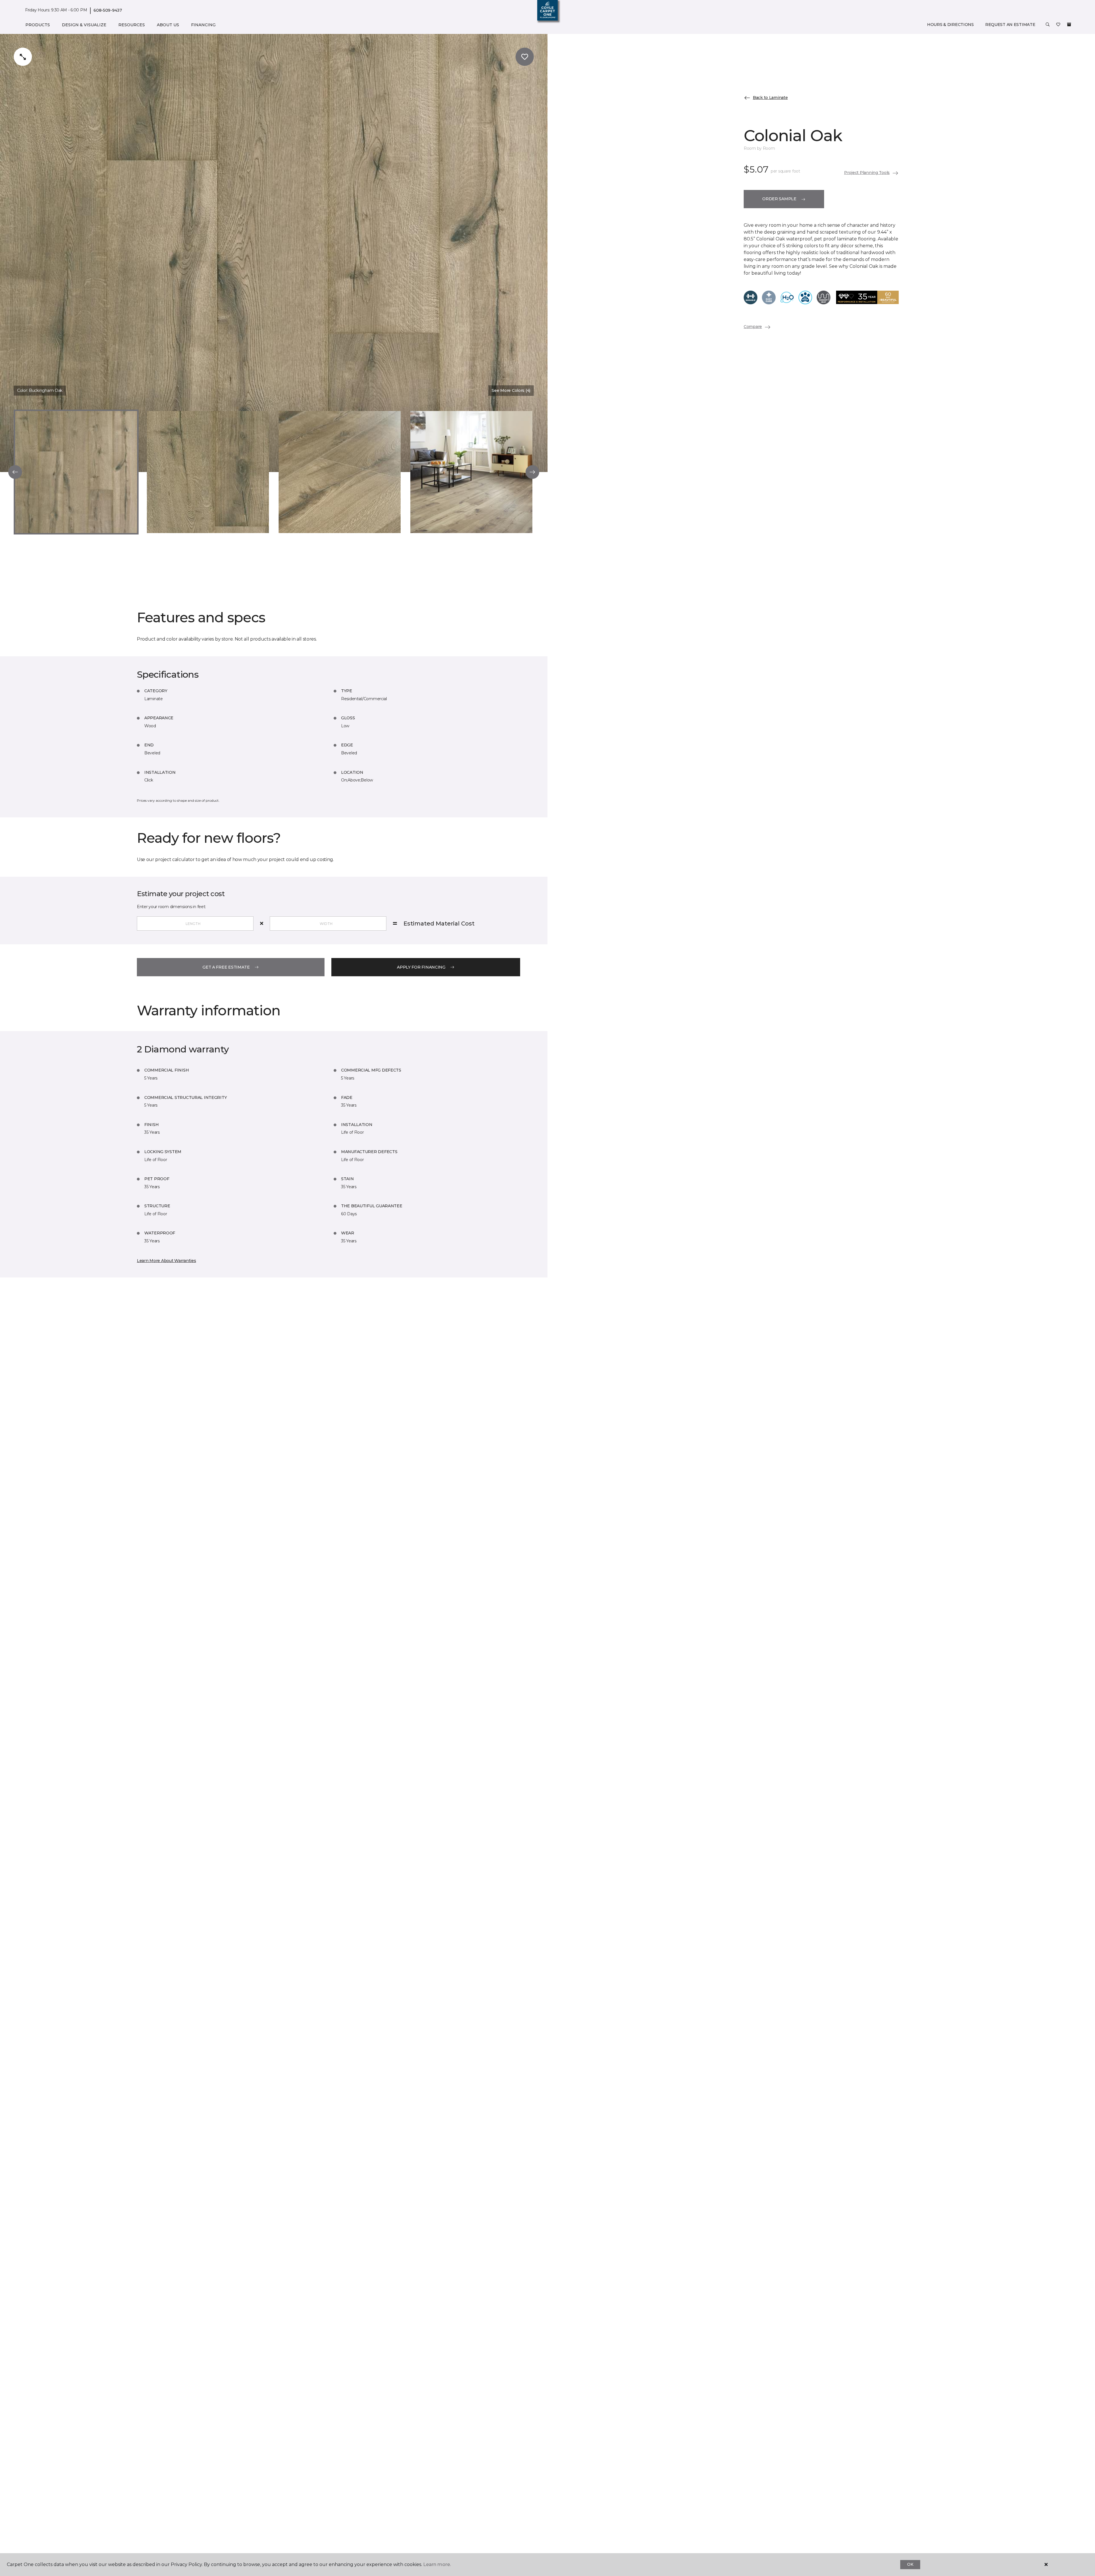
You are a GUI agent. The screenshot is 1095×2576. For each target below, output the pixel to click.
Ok (910, 2564)
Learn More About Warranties (166, 1261)
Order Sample (779, 199)
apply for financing (421, 967)
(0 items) (1069, 25)
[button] (1048, 25)
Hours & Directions (950, 25)
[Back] (15, 472)
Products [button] (38, 25)
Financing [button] (203, 25)
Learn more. (437, 2564)
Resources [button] (132, 25)
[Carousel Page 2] (208, 472)
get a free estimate (226, 967)
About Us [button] (168, 25)
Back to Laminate (770, 98)
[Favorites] (1058, 25)
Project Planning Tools (867, 173)
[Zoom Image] (23, 57)
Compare (753, 327)
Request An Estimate (1010, 25)
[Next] (532, 472)
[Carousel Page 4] (471, 472)
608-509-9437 (108, 10)
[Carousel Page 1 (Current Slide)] (76, 472)
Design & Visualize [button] (84, 25)
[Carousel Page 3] (340, 472)
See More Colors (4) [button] (511, 390)
